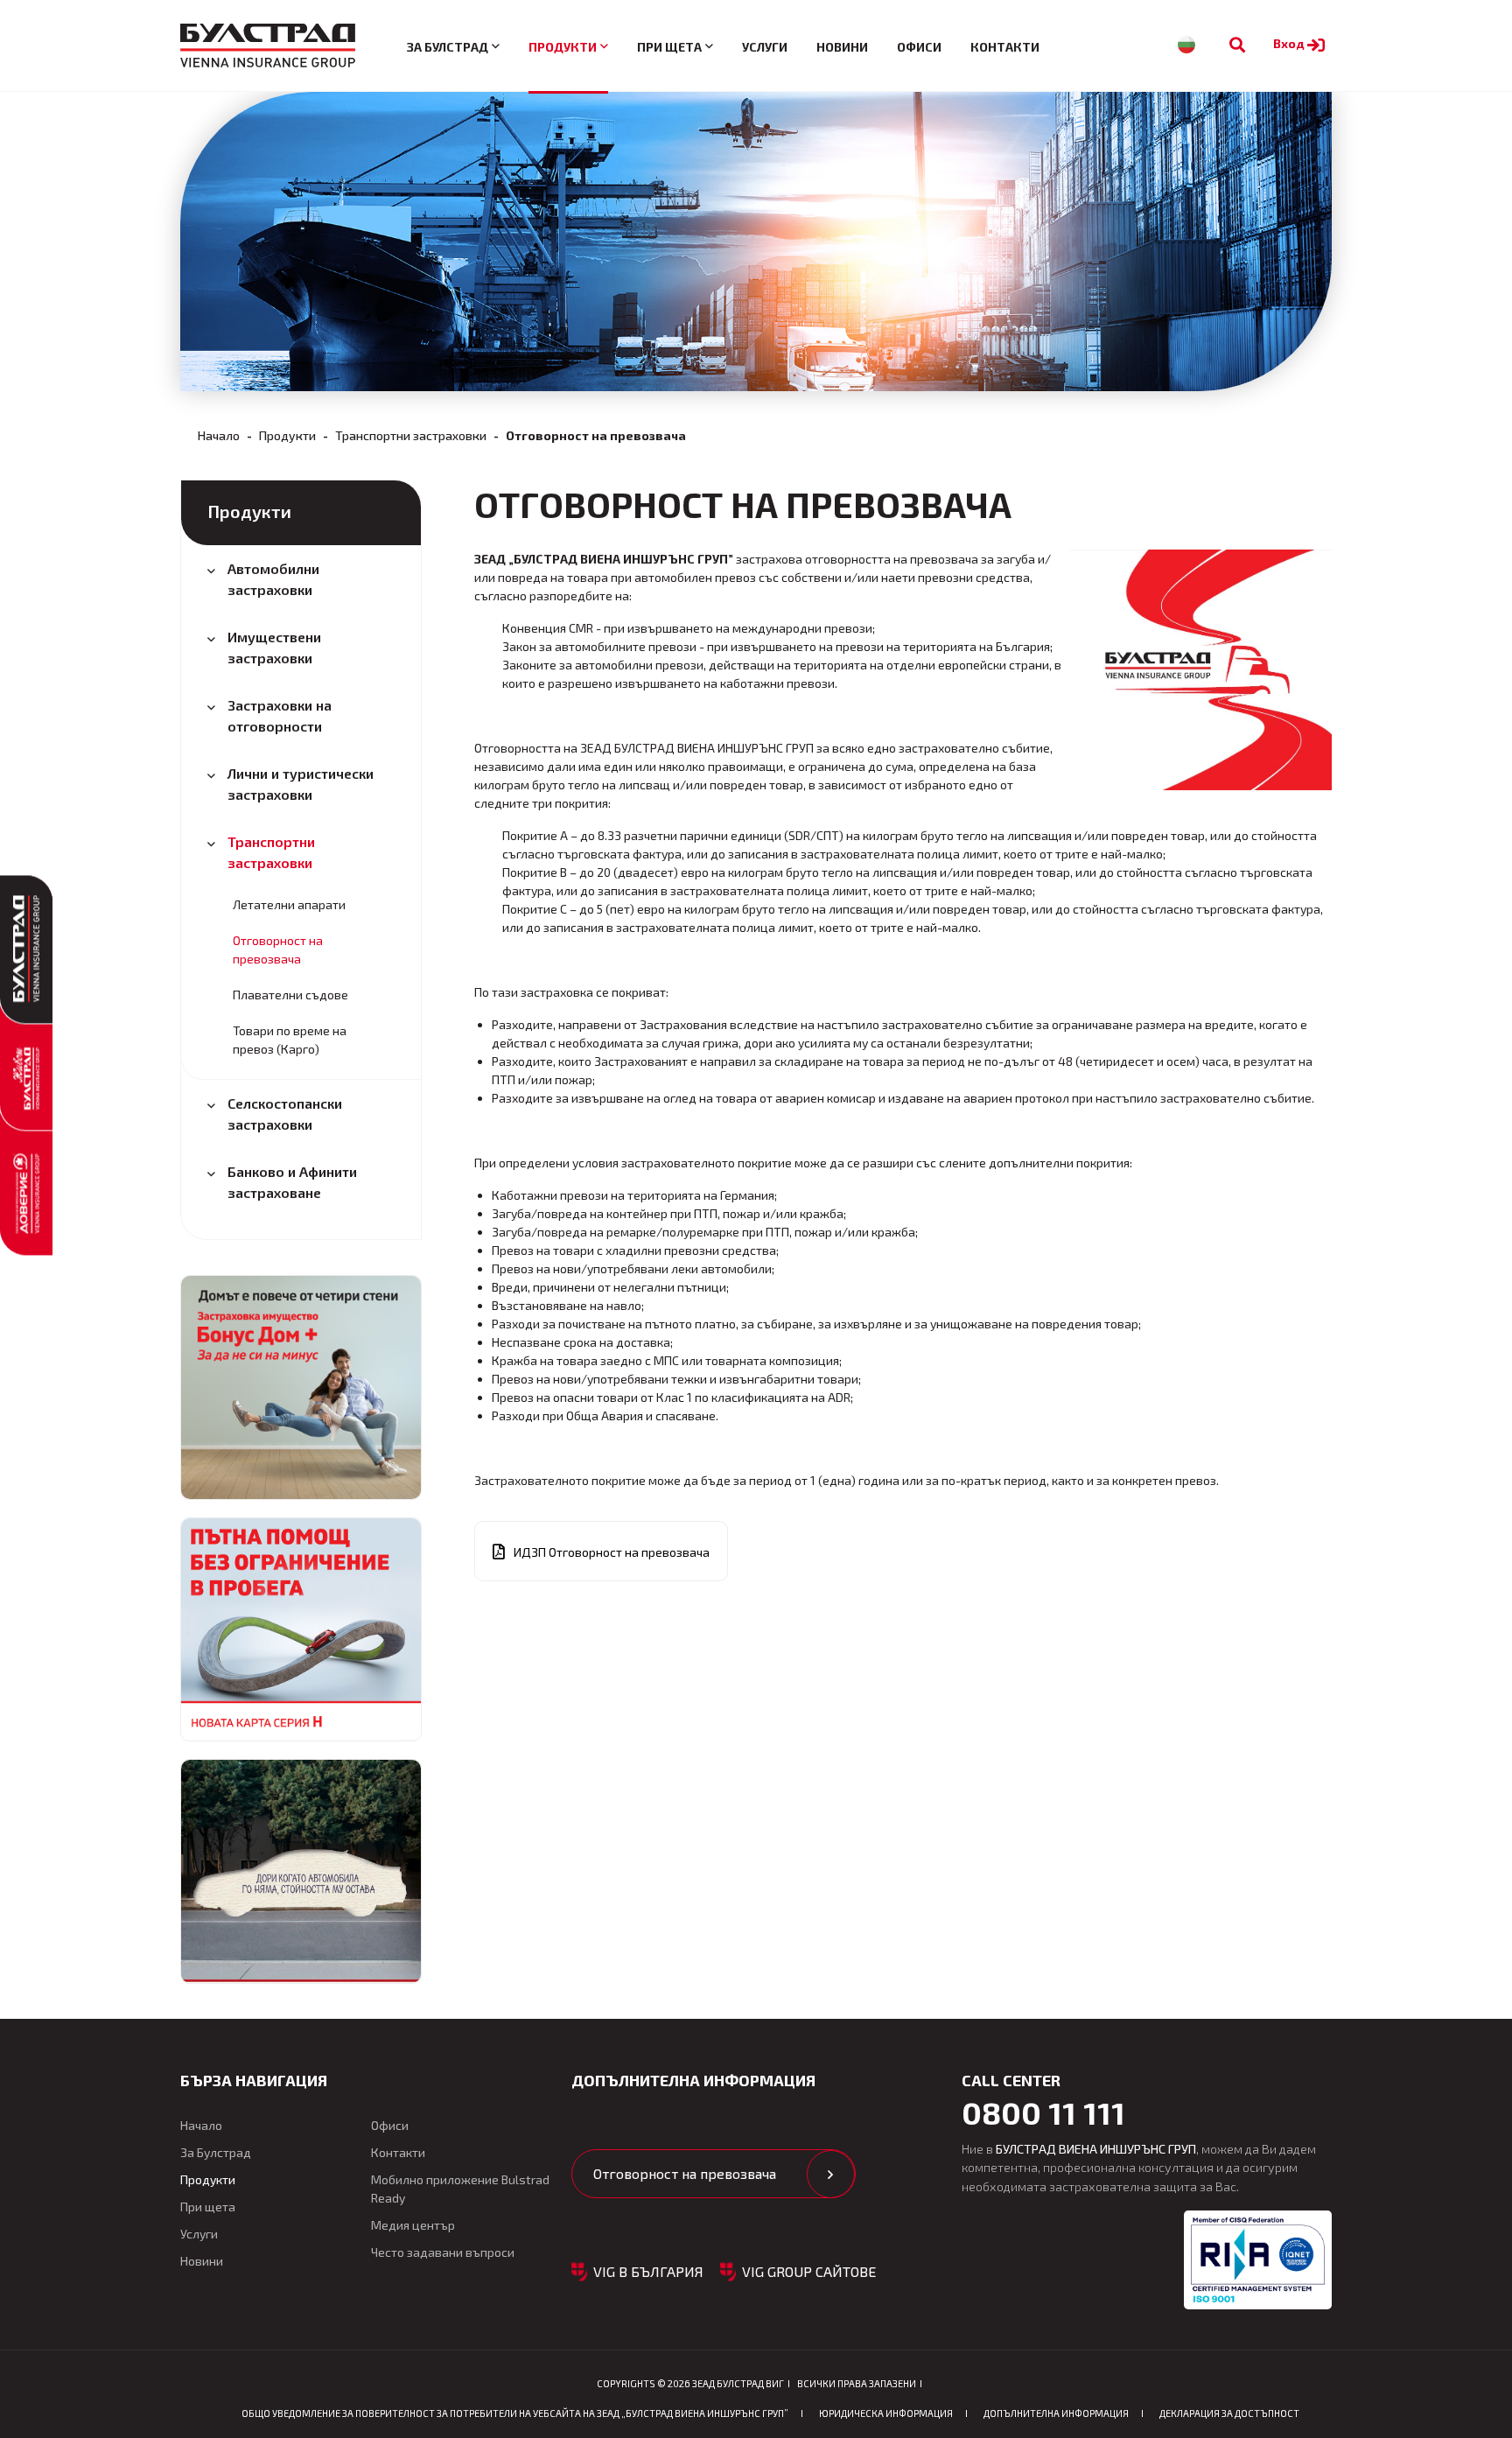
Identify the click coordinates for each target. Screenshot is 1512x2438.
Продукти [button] (563, 47)
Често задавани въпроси (443, 2252)
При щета (208, 2207)
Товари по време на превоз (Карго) (290, 1040)
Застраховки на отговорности (280, 715)
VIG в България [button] (648, 2271)
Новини (842, 47)
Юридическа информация (886, 2413)
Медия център (413, 2225)
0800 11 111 (1043, 2112)
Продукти (287, 435)
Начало (219, 435)
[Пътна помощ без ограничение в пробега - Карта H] (301, 1629)
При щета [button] (669, 47)
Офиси (919, 47)
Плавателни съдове (290, 995)
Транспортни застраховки (411, 435)
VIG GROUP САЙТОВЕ (809, 2271)
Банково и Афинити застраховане (292, 1182)
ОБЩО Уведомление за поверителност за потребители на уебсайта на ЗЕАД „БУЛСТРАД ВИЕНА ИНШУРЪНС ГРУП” (515, 2413)
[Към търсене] (1237, 45)
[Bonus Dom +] (301, 1387)
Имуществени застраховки (274, 647)
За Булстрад (216, 2152)
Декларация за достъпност (1229, 2413)
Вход (1290, 43)
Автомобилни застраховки (273, 579)
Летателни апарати (289, 904)
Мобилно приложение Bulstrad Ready (460, 2189)
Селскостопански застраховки (285, 1114)
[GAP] (301, 1871)
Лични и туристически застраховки (301, 784)
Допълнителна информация (1056, 2413)
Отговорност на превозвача (278, 949)
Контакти (1005, 47)
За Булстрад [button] (448, 47)
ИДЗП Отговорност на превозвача (612, 1552)
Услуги (765, 47)
